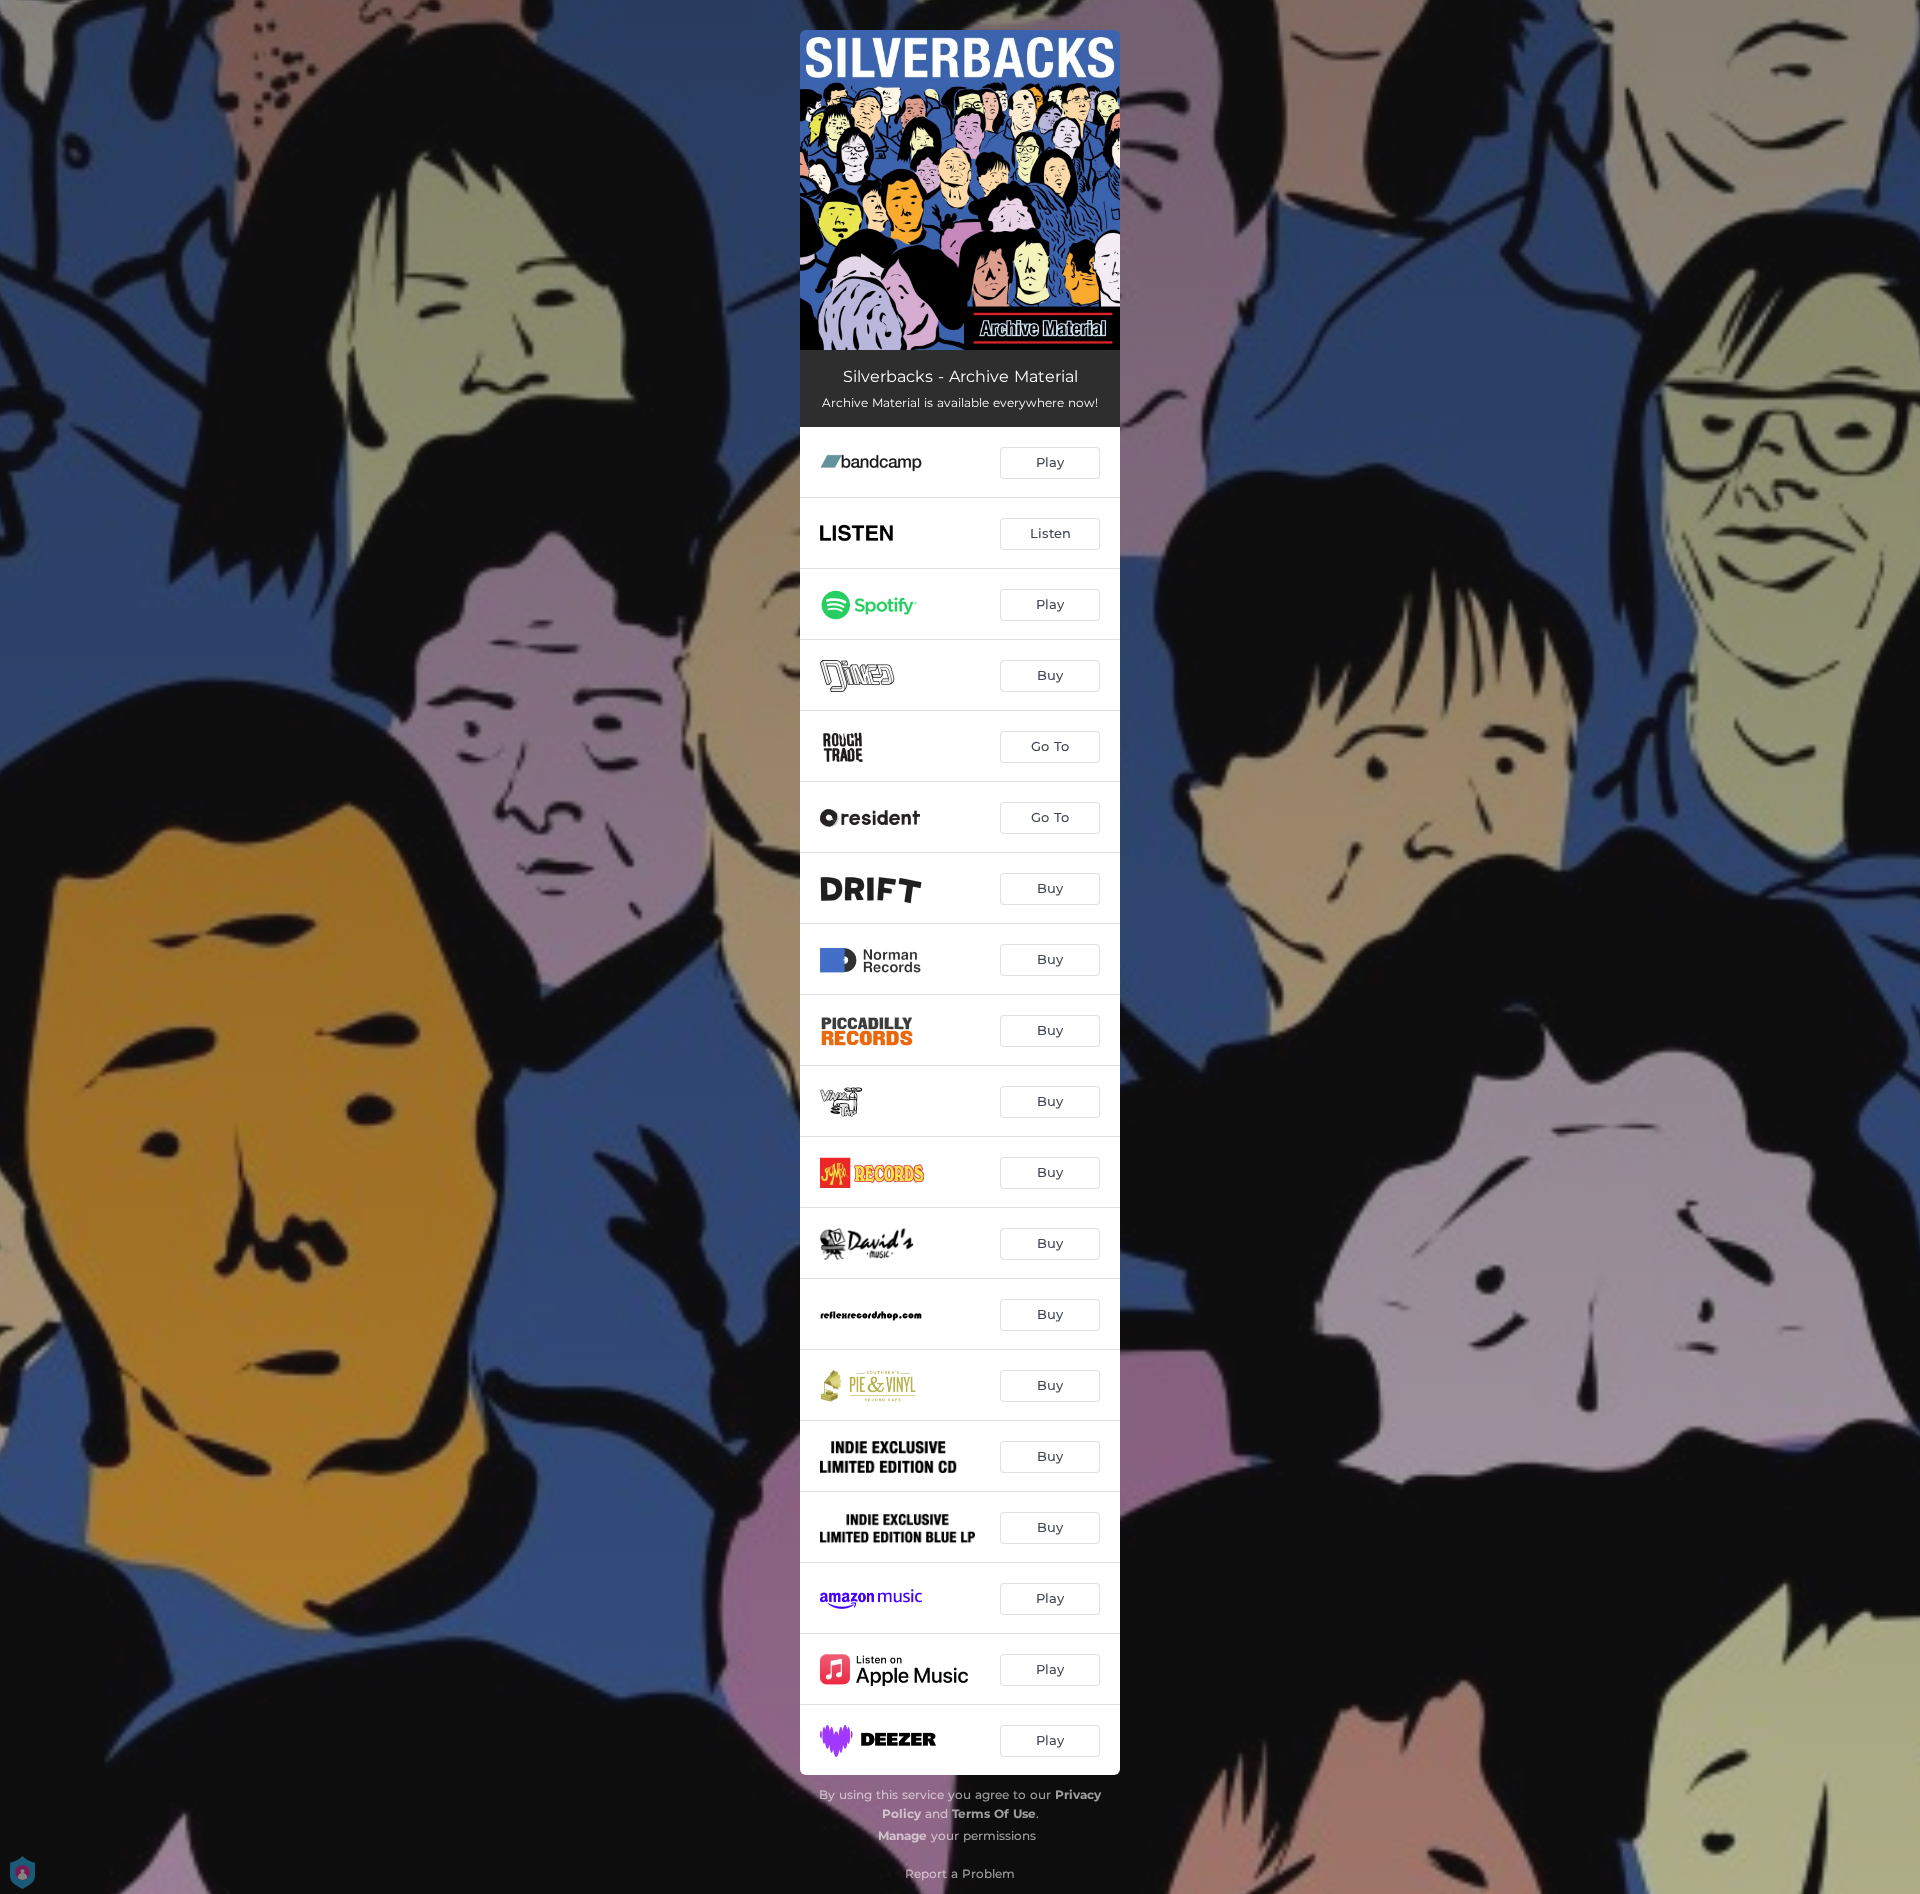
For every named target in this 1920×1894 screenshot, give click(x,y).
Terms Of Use (994, 1813)
